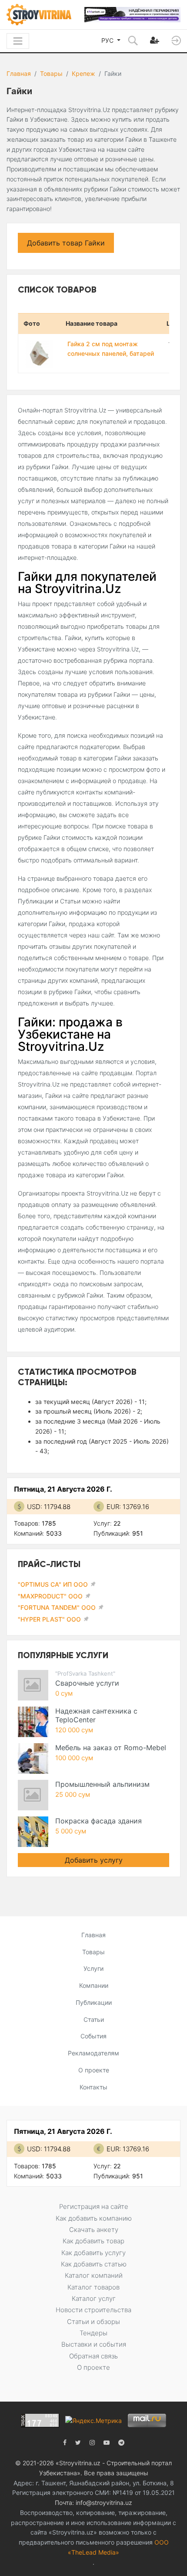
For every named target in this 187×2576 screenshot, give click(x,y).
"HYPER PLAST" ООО (49, 1619)
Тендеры (93, 2333)
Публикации (94, 2002)
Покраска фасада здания (99, 1821)
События (93, 2036)
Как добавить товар (93, 2241)
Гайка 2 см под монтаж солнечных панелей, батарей (111, 349)
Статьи (94, 2019)
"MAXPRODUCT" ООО (50, 1596)
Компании (94, 1985)
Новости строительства (93, 2310)
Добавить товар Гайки (66, 243)
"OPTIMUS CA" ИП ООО (53, 1584)
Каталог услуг (94, 2298)
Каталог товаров (93, 2287)
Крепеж (83, 73)
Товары (51, 73)
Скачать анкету (94, 2230)
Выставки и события (94, 2344)
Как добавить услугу (93, 2253)
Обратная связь (93, 2356)
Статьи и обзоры (93, 2322)
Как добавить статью (94, 2264)
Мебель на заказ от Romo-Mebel (111, 1748)
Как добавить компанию (94, 2218)
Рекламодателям (93, 2053)
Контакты (93, 2087)
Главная (19, 73)
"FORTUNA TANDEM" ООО (57, 1607)
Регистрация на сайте (94, 2206)
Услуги (93, 1968)
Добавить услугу (94, 1860)
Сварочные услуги (87, 1683)
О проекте (94, 2070)
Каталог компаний (94, 2275)
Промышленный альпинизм (102, 1784)
